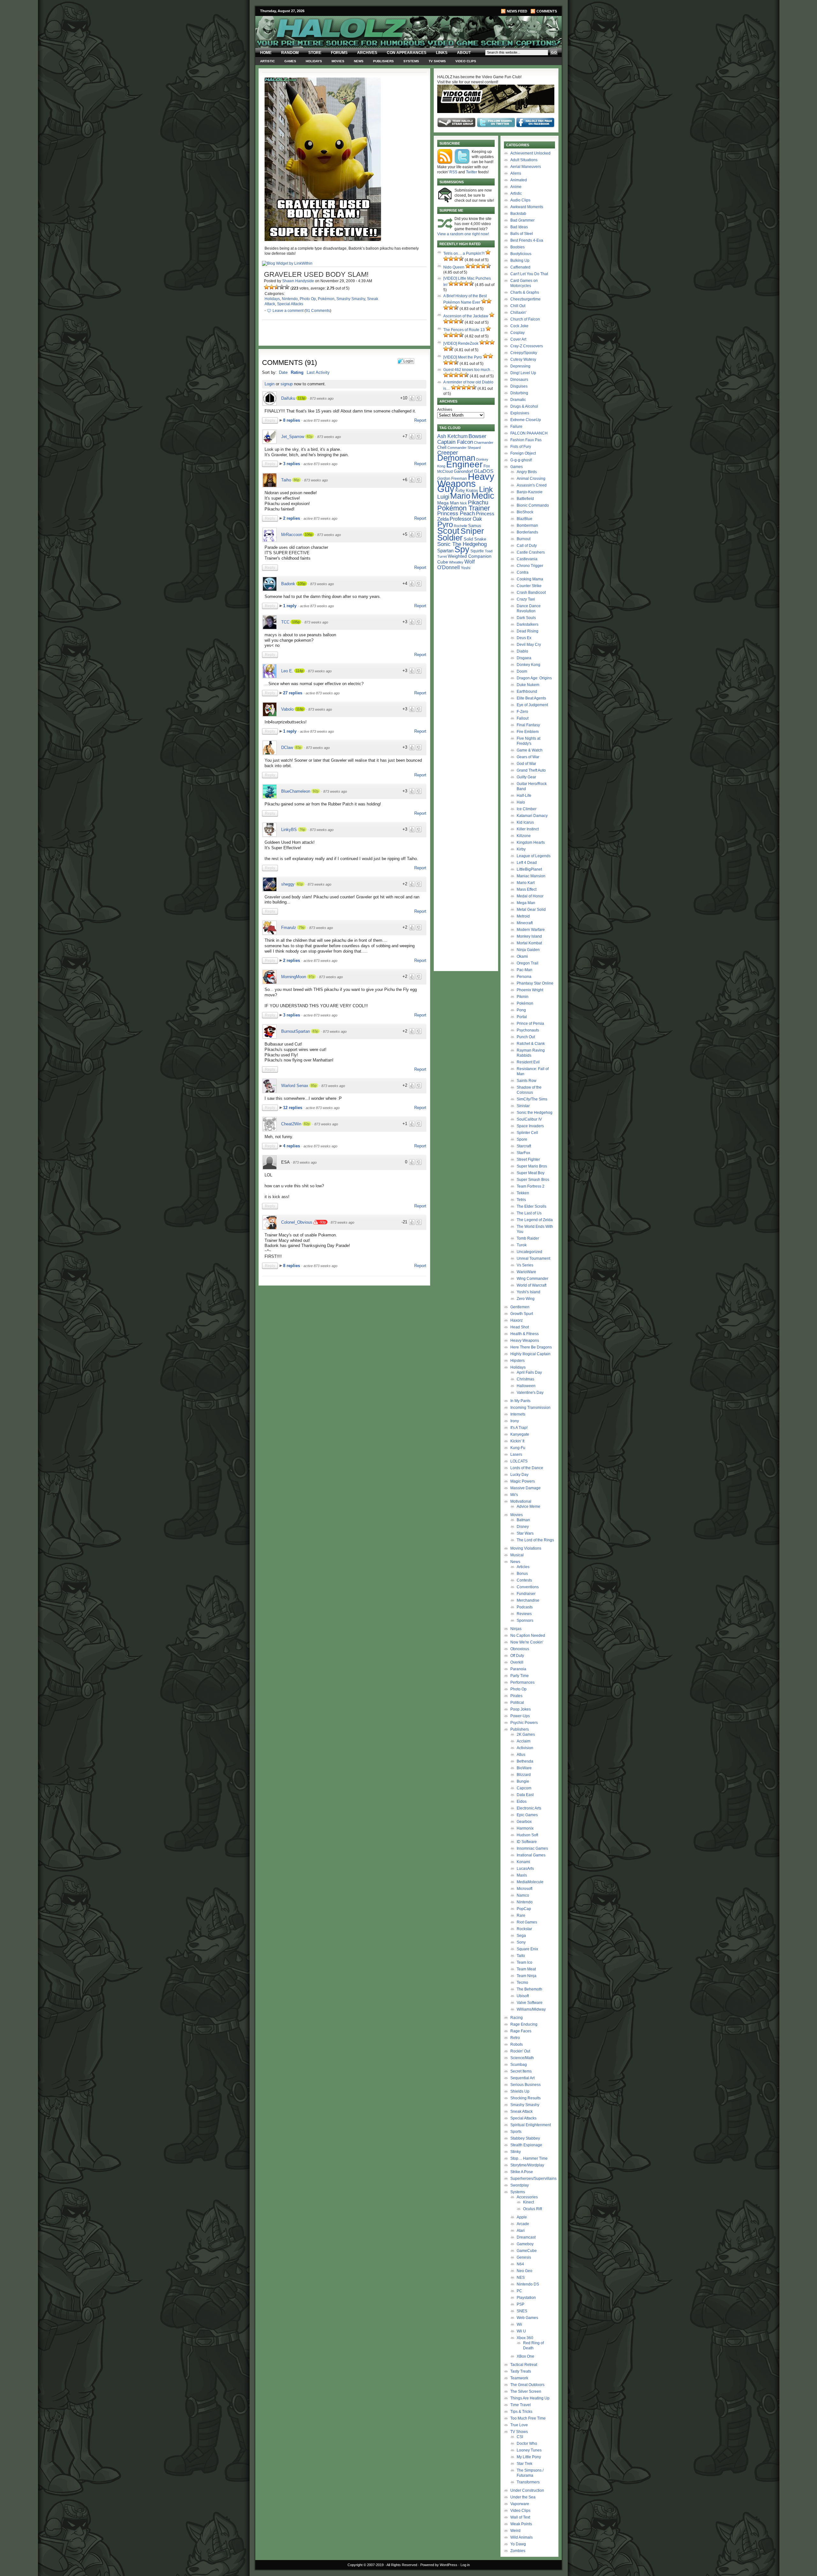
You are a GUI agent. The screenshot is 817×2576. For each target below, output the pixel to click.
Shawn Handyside (298, 281)
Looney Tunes (529, 2450)
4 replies (292, 1146)
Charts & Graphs (525, 292)
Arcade (523, 2224)
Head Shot (520, 1327)
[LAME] (272, 287)
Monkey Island (529, 936)
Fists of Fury (521, 447)
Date (283, 372)
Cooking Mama (530, 579)
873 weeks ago (322, 398)
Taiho (286, 480)
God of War (526, 764)
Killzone (524, 836)
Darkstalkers (528, 624)
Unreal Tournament (533, 1258)
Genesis (524, 2257)
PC (519, 2291)
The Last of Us (529, 1213)
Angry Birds (527, 472)
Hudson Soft (527, 1835)
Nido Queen (454, 267)
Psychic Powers (524, 1723)
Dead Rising (528, 631)
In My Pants (520, 1401)
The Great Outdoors (527, 2385)
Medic (483, 496)
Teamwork (519, 2378)
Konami (523, 1862)
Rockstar (524, 1929)
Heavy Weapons (525, 1341)
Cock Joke (519, 326)
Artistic (267, 61)
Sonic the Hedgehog (535, 1113)
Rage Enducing (524, 2024)
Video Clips (466, 61)
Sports (516, 2132)
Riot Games (527, 1922)
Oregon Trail (528, 963)
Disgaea (524, 658)
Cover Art (518, 339)
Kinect (528, 2202)
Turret (442, 556)
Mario (460, 496)
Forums (339, 53)
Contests (524, 1580)
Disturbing (519, 393)
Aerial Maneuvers (526, 167)
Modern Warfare (531, 930)
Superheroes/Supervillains (533, 2179)
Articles (523, 1567)
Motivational (521, 1501)
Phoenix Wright (530, 990)
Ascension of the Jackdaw (466, 316)
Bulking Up (520, 261)
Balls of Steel (522, 234)
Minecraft (525, 923)
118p (300, 709)
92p (316, 791)
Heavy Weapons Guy (466, 483)
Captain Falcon (455, 442)
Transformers (528, 2482)
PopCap (524, 1909)
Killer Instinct (528, 829)
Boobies (517, 247)
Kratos (472, 491)
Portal (522, 1017)
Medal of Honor (530, 896)
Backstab (518, 214)
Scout (448, 531)
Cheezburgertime (525, 299)
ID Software (527, 1842)
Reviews (524, 1614)
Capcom (524, 1788)
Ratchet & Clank (531, 1044)
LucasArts (525, 1869)
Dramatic (518, 400)
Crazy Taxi (526, 599)
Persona (524, 977)
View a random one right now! (463, 234)
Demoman (456, 458)
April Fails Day (529, 1372)
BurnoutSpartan (296, 1031)
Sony (521, 1942)
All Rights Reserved (402, 2565)
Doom (522, 671)
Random (290, 53)
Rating (297, 372)
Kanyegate (520, 1434)
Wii (519, 2324)
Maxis (522, 1875)
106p (309, 534)
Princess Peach (456, 513)
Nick (463, 503)
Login (270, 384)
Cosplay (517, 333)
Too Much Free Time (528, 2418)
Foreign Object (523, 453)
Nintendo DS (528, 2284)
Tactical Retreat (524, 2365)
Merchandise (528, 1600)
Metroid (523, 916)
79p (302, 927)
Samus (475, 526)
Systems (411, 61)
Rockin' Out (520, 2051)
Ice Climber (527, 809)
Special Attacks (290, 304)
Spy (462, 549)
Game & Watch (530, 750)
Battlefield (525, 499)
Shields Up (520, 2091)
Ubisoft (523, 1996)
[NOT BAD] (277, 287)
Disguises (519, 386)
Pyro (445, 524)
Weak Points (521, 2524)
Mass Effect (527, 889)
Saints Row (527, 1081)
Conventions (528, 1587)
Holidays (314, 61)
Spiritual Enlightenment (531, 2125)
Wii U (521, 2331)
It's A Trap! (519, 1428)
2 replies (292, 518)
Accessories (527, 2197)
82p (310, 436)
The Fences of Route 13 (464, 330)
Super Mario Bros (532, 1166)
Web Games (527, 2318)
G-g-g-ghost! (521, 460)
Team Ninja (527, 1976)
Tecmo (522, 1983)
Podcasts (525, 1607)
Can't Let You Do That (529, 274)
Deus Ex (524, 638)
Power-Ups (520, 1716)
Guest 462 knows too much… (469, 370)
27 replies (293, 693)
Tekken (523, 1193)
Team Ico (525, 1962)
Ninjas (516, 1629)
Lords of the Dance (527, 1468)
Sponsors (525, 1620)
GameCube (527, 2251)
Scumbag (519, 2065)
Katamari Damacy (532, 816)
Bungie (523, 1781)
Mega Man (448, 503)
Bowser (477, 436)
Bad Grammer (522, 220)
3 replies (292, 464)
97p (311, 977)
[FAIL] (266, 287)
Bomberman (527, 525)
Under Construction (527, 2490)
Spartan (445, 551)
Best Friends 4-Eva (527, 240)
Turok (522, 1245)
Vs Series (525, 1265)
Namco (523, 1895)
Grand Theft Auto (531, 770)
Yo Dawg (518, 2544)
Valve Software (530, 2003)
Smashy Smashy (351, 299)
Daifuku (288, 398)
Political (517, 1703)
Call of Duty (527, 546)
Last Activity (318, 372)
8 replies (292, 420)
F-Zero (522, 712)
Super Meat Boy (531, 1173)
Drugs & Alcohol (524, 406)
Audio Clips (520, 200)
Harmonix (525, 1828)
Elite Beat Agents (531, 698)
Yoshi (466, 568)
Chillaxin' (518, 313)
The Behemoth (529, 1989)
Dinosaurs (519, 380)
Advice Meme (528, 1507)
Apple (522, 2217)
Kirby (460, 491)
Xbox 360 (525, 2338)
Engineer (464, 464)
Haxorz (517, 1320)
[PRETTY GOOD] (282, 287)
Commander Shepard (464, 448)
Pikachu (478, 502)
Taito (521, 1956)
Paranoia (518, 1669)
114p (300, 671)
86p (296, 480)
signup (287, 384)
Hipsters (517, 1361)
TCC (285, 622)
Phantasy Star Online (535, 983)
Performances (522, 1682)
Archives (367, 53)
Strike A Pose (522, 2172)
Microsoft (525, 1889)
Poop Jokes (521, 1709)
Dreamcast (526, 2237)
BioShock (525, 512)
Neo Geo (525, 2271)
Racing (517, 2018)
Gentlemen (520, 1307)
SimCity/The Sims (532, 1099)
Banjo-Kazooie (530, 492)
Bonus (522, 1574)
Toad (489, 551)
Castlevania (527, 559)
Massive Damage (525, 1488)
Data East (525, 1795)
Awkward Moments (527, 207)
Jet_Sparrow (293, 437)
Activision (525, 1748)
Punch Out (526, 1037)
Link (486, 489)
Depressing (520, 366)
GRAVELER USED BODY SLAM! (316, 274)
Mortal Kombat (529, 943)
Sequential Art (522, 2078)
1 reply (290, 606)
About (464, 53)
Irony (515, 1421)
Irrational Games (531, 1855)
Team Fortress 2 (531, 1186)
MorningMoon (294, 977)
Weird (515, 2531)
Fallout (523, 718)
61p (300, 884)
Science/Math (522, 2058)
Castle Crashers (531, 552)
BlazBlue (525, 519)
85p (314, 1085)
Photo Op (308, 299)
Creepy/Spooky (524, 353)
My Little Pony (529, 2457)
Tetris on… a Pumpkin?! (464, 253)
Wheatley (456, 562)
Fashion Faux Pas (526, 440)
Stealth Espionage (526, 2145)
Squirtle (477, 551)
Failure (516, 427)
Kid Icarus (525, 822)
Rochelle (461, 526)
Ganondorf (463, 471)
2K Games (526, 1734)
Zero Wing (526, 1299)
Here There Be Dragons (531, 1347)
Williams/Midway (531, 2009)
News (359, 61)
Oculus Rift (532, 2209)
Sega (521, 1936)
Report (420, 420)
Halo (521, 802)
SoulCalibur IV (529, 1119)
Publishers (383, 61)
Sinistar (523, 1106)
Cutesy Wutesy (523, 359)
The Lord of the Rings (535, 1540)
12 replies (293, 1108)
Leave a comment (288, 311)
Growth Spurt (522, 1314)
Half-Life (524, 796)
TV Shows (437, 61)
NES (521, 2278)
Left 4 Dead (527, 863)
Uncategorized (529, 1252)
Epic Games (527, 1815)
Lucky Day (519, 1475)
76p (302, 829)
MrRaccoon (292, 535)
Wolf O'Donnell (456, 564)
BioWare (524, 1768)
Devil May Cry (529, 645)
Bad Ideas (519, 227)
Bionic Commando (533, 505)
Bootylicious (521, 254)
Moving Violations (526, 1548)
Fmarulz (289, 928)
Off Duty (517, 1656)
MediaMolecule (530, 1882)
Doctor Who (527, 2444)
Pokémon (326, 299)
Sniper (472, 531)
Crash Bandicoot (531, 593)
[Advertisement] (341, 1333)
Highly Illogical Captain (530, 1354)
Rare (521, 1915)
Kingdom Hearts (531, 842)
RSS (453, 172)
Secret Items (521, 2071)
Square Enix (527, 1949)
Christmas (525, 1379)
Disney (523, 1527)
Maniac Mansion (531, 876)
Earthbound (527, 691)
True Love (519, 2425)
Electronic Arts (529, 1808)
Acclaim (524, 1741)
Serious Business (525, 2085)
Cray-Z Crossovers (527, 346)
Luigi (443, 497)
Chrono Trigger (530, 566)
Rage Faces (521, 2031)
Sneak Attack (521, 2111)
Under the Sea (523, 2497)
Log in (465, 2565)
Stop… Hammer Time (529, 2158)
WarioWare (526, 1272)
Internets (518, 1414)
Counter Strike (529, 586)
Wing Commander (532, 1279)
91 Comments (318, 311)
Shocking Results (525, 2098)
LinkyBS (289, 830)
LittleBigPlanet (529, 869)
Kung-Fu (518, 1448)
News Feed (517, 11)
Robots (517, 2044)
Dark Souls (526, 618)
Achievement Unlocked (530, 153)
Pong (521, 1010)
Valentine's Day (530, 1393)
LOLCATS (519, 1461)
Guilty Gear (526, 777)
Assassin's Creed (532, 485)
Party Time (520, 1676)
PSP (521, 2304)
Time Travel (521, 2405)
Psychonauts (528, 1030)
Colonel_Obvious (297, 1222)
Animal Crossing (531, 479)
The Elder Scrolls (532, 1206)
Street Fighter (528, 1160)
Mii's (514, 1495)
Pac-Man (525, 970)
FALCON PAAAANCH (529, 433)
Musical (517, 1555)
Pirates (516, 1696)
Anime (516, 187)
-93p (322, 1222)
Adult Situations (524, 160)
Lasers (516, 1454)
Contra (523, 572)
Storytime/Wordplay (527, 2165)
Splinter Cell (527, 1133)
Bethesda (525, 1761)
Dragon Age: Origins (534, 678)
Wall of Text (520, 2517)
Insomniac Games (532, 1848)
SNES (522, 2311)
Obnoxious (520, 1649)
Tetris (521, 1200)
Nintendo (290, 299)
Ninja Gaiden (528, 950)
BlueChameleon (296, 791)
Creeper (448, 453)
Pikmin (523, 997)
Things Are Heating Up (530, 2398)
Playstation (526, 2298)
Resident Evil (528, 1062)
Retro (515, 2038)
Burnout (524, 539)
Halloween (526, 1386)
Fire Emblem (528, 732)
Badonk (288, 584)
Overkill (517, 1662)
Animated (519, 180)
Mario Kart (526, 883)
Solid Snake (475, 539)
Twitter (472, 172)
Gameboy (525, 2244)
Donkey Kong (528, 665)
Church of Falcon (525, 319)
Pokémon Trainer (464, 508)
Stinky (516, 2152)
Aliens (516, 173)
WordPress (449, 2565)
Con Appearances (407, 53)
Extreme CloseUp (526, 420)
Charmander (484, 442)
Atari (521, 2231)
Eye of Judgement (532, 705)
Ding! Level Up (523, 373)
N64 (520, 2264)
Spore (522, 1139)
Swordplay (520, 2185)
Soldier (450, 538)
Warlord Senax (295, 1086)
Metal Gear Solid (531, 910)
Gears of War (528, 757)
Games (290, 61)
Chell (442, 447)
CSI (520, 2437)
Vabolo (287, 709)
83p (298, 747)
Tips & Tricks (521, 2412)
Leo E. (287, 671)
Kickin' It (517, 1441)
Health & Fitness (525, 1334)
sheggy (288, 884)
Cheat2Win (291, 1124)
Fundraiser (526, 1594)
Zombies (518, 2551)
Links (442, 53)
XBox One (525, 2356)
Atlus (521, 1755)
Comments (547, 11)
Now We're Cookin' (527, 1642)
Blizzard (524, 1775)
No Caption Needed (528, 1635)
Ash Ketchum (452, 436)
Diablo (522, 651)
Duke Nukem (528, 685)
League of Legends (534, 856)
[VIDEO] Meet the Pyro (463, 357)
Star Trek (525, 2464)
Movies (338, 61)
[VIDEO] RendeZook (461, 344)
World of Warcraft (532, 1285)
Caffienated (520, 267)
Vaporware (520, 2504)
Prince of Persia (530, 1024)
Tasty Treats (521, 2371)
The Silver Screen (526, 2391)
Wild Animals (521, 2537)
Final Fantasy (528, 725)
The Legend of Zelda (535, 1220)
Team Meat (526, 1969)
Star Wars (525, 1533)
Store (315, 53)
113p (301, 398)
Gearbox (524, 1822)
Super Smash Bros (533, 1180)
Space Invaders (530, 1126)
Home (266, 53)
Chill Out (518, 306)
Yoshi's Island (528, 1292)
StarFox (523, 1153)
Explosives (520, 413)
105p (302, 584)
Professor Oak (466, 519)
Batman (523, 1520)
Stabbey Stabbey (525, 2138)
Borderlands (527, 532)
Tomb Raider (528, 1238)
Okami (522, 956)
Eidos (522, 1802)
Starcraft (524, 1146)
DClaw (287, 748)
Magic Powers (523, 1481)
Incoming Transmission (530, 1408)
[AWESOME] (287, 287)
